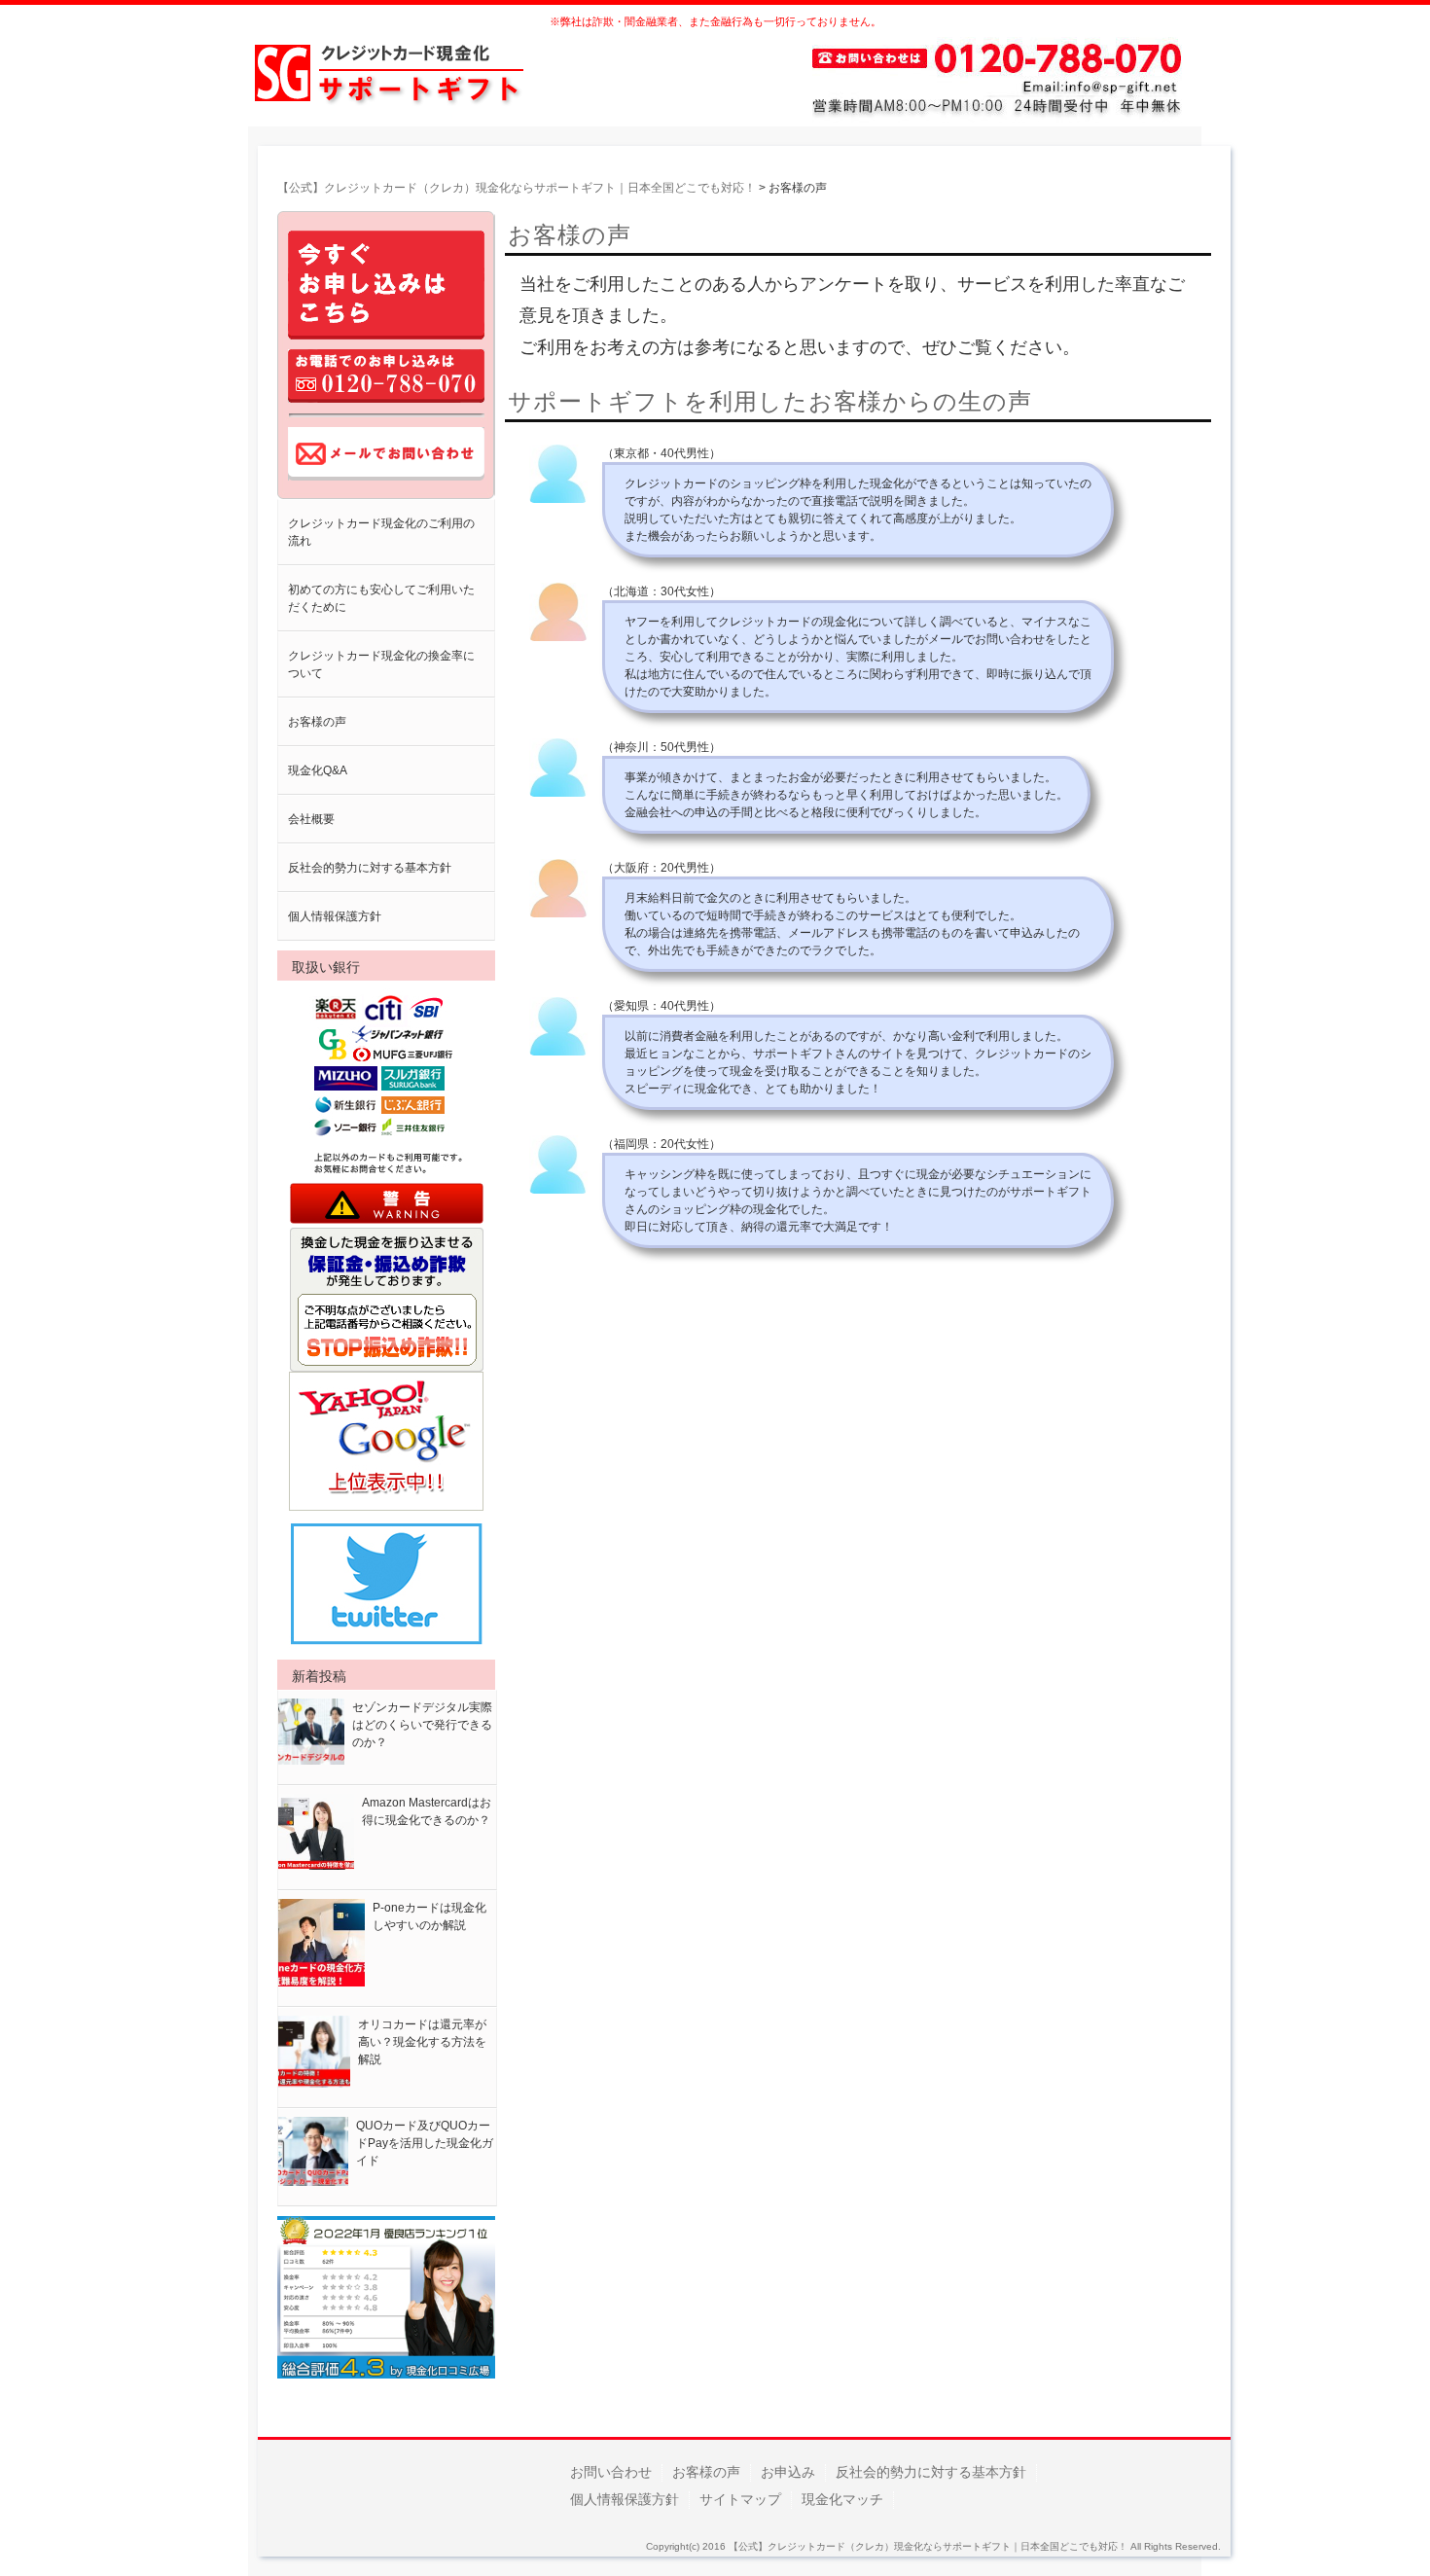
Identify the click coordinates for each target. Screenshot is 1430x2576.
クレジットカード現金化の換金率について (381, 664)
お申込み (788, 2472)
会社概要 (311, 819)
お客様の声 (317, 722)
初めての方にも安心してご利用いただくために (381, 598)
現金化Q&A (318, 770)
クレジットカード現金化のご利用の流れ (381, 532)
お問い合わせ (611, 2472)
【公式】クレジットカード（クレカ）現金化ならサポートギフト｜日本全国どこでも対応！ (928, 2546)
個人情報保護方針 (335, 916)
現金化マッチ (842, 2499)
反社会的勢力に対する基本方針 (370, 868)
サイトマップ (740, 2499)
